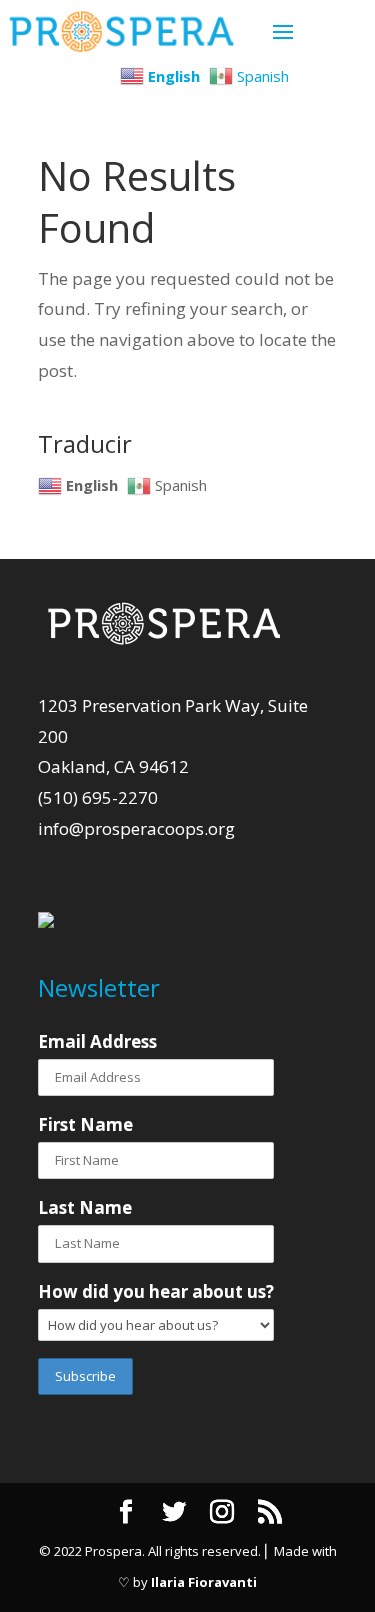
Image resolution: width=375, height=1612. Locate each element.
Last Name (85, 1207)
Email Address (97, 1041)
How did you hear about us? (156, 1291)
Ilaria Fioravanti (204, 1582)
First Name (85, 1124)
